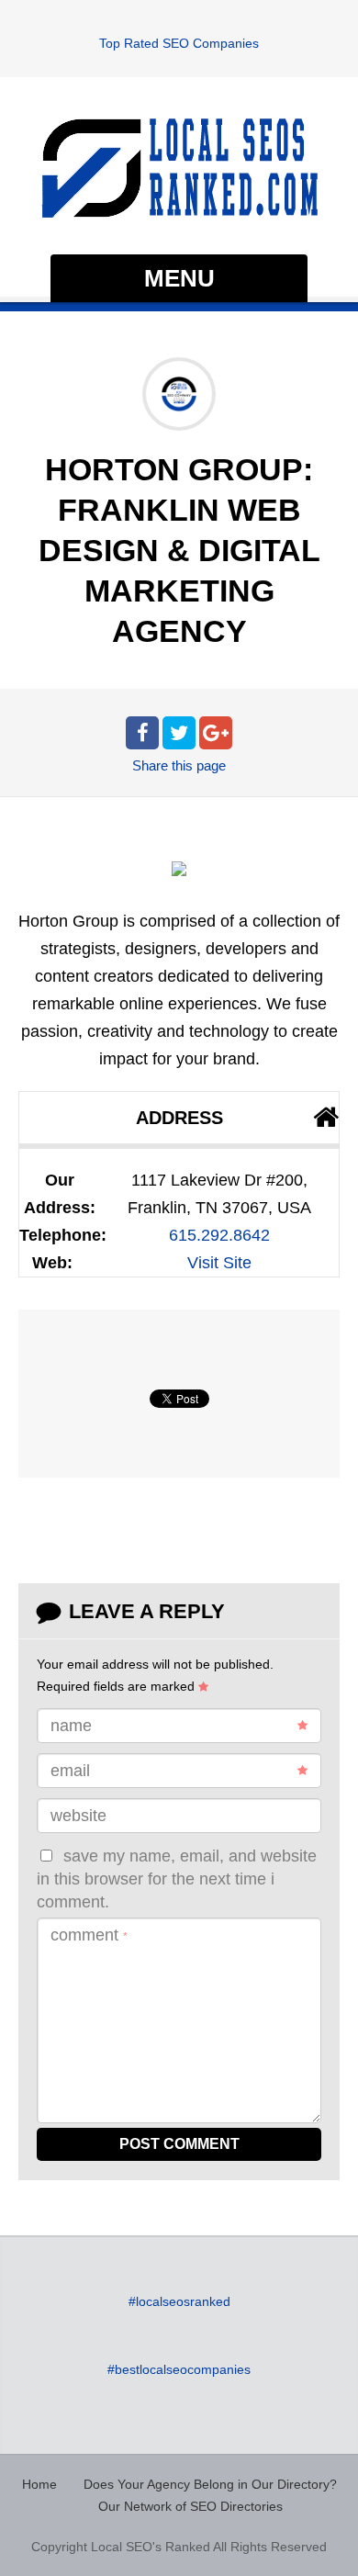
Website (78, 1816)
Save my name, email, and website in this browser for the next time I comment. (177, 1879)
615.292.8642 (219, 1235)
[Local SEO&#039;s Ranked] (179, 168)
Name (71, 1726)
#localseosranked (179, 2301)
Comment (89, 1935)
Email (70, 1771)
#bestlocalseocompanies (179, 2369)
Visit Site (219, 1263)
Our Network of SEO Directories (190, 2506)
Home (39, 2484)
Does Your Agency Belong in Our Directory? (210, 2484)
